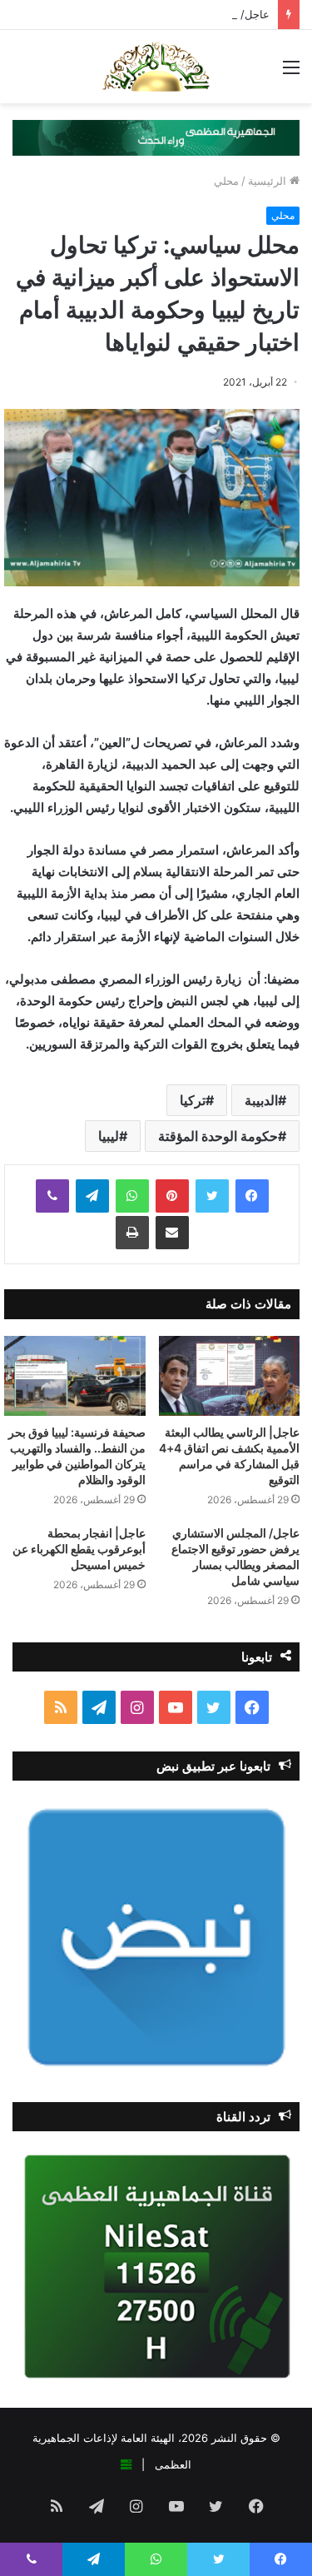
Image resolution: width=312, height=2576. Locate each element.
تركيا (193, 1100)
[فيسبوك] (252, 1196)
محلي (226, 181)
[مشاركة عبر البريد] (172, 1233)
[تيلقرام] (92, 1196)
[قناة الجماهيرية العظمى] (156, 67)
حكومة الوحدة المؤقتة (218, 1136)
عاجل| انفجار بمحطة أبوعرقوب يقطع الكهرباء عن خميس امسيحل (79, 1549)
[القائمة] (291, 73)
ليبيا (109, 1136)
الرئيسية (269, 181)
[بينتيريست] (172, 1196)
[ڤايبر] (52, 1196)
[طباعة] (132, 1233)
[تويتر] (212, 1196)
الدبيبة (261, 1100)
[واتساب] (132, 1196)
